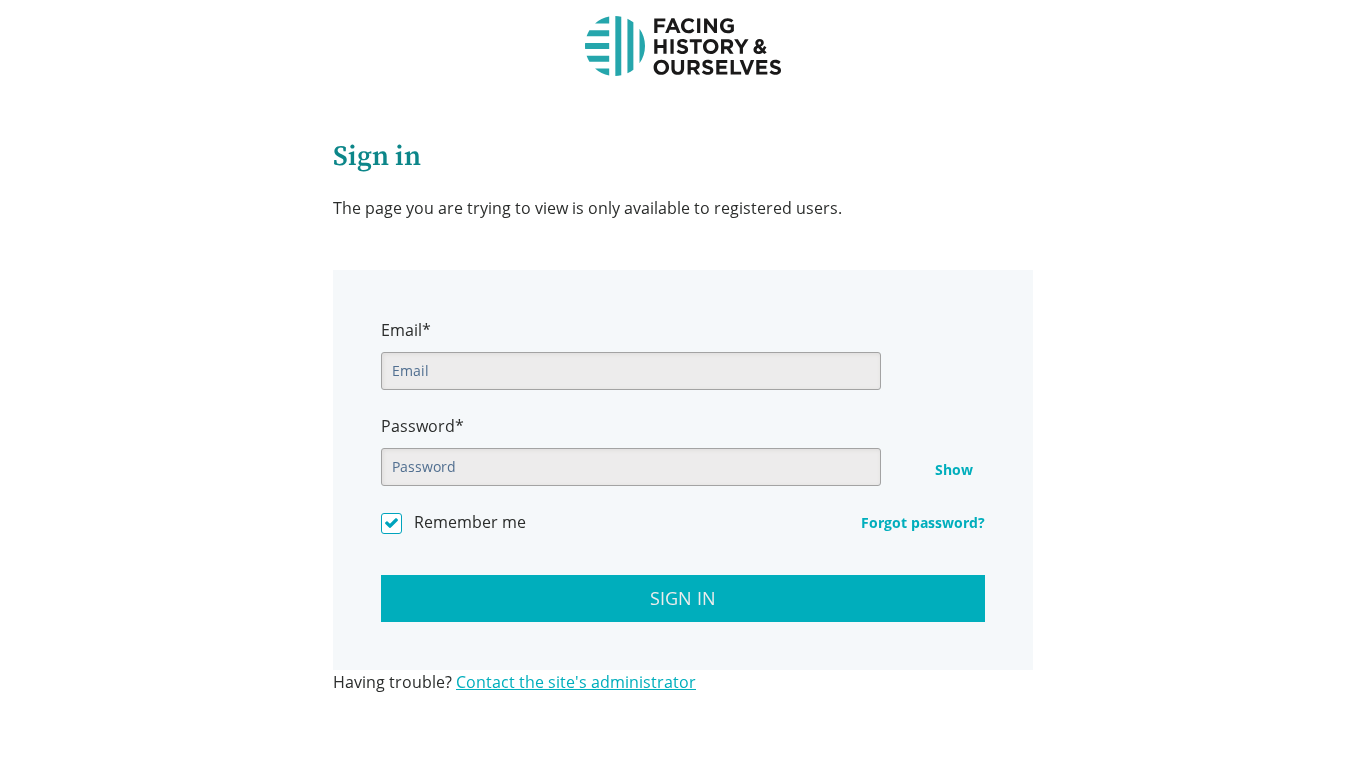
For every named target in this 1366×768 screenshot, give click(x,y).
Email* (406, 330)
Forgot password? (923, 522)
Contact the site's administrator (576, 682)
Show (954, 470)
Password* (422, 426)
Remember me (470, 522)
